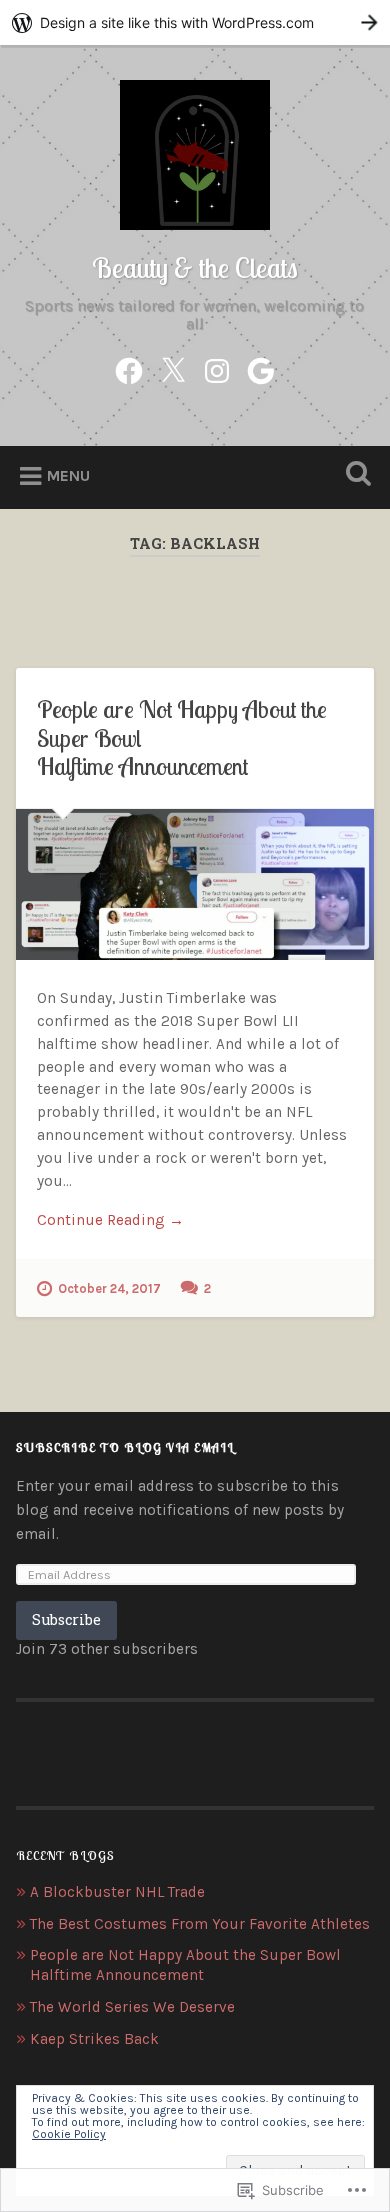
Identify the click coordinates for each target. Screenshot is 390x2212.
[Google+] (261, 367)
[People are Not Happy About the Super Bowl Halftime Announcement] (195, 884)
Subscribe (66, 1619)
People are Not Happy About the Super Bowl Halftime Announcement (185, 1965)
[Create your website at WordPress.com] (195, 22)
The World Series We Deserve (132, 2007)
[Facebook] (129, 367)
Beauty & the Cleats (195, 267)
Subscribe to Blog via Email (125, 1447)
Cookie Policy (69, 2134)
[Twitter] (173, 367)
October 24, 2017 (109, 1288)
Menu (68, 475)
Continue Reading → (110, 1220)
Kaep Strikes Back (94, 2039)
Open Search (355, 475)
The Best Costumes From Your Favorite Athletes (200, 1924)
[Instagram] (217, 367)
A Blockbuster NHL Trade (117, 1892)
